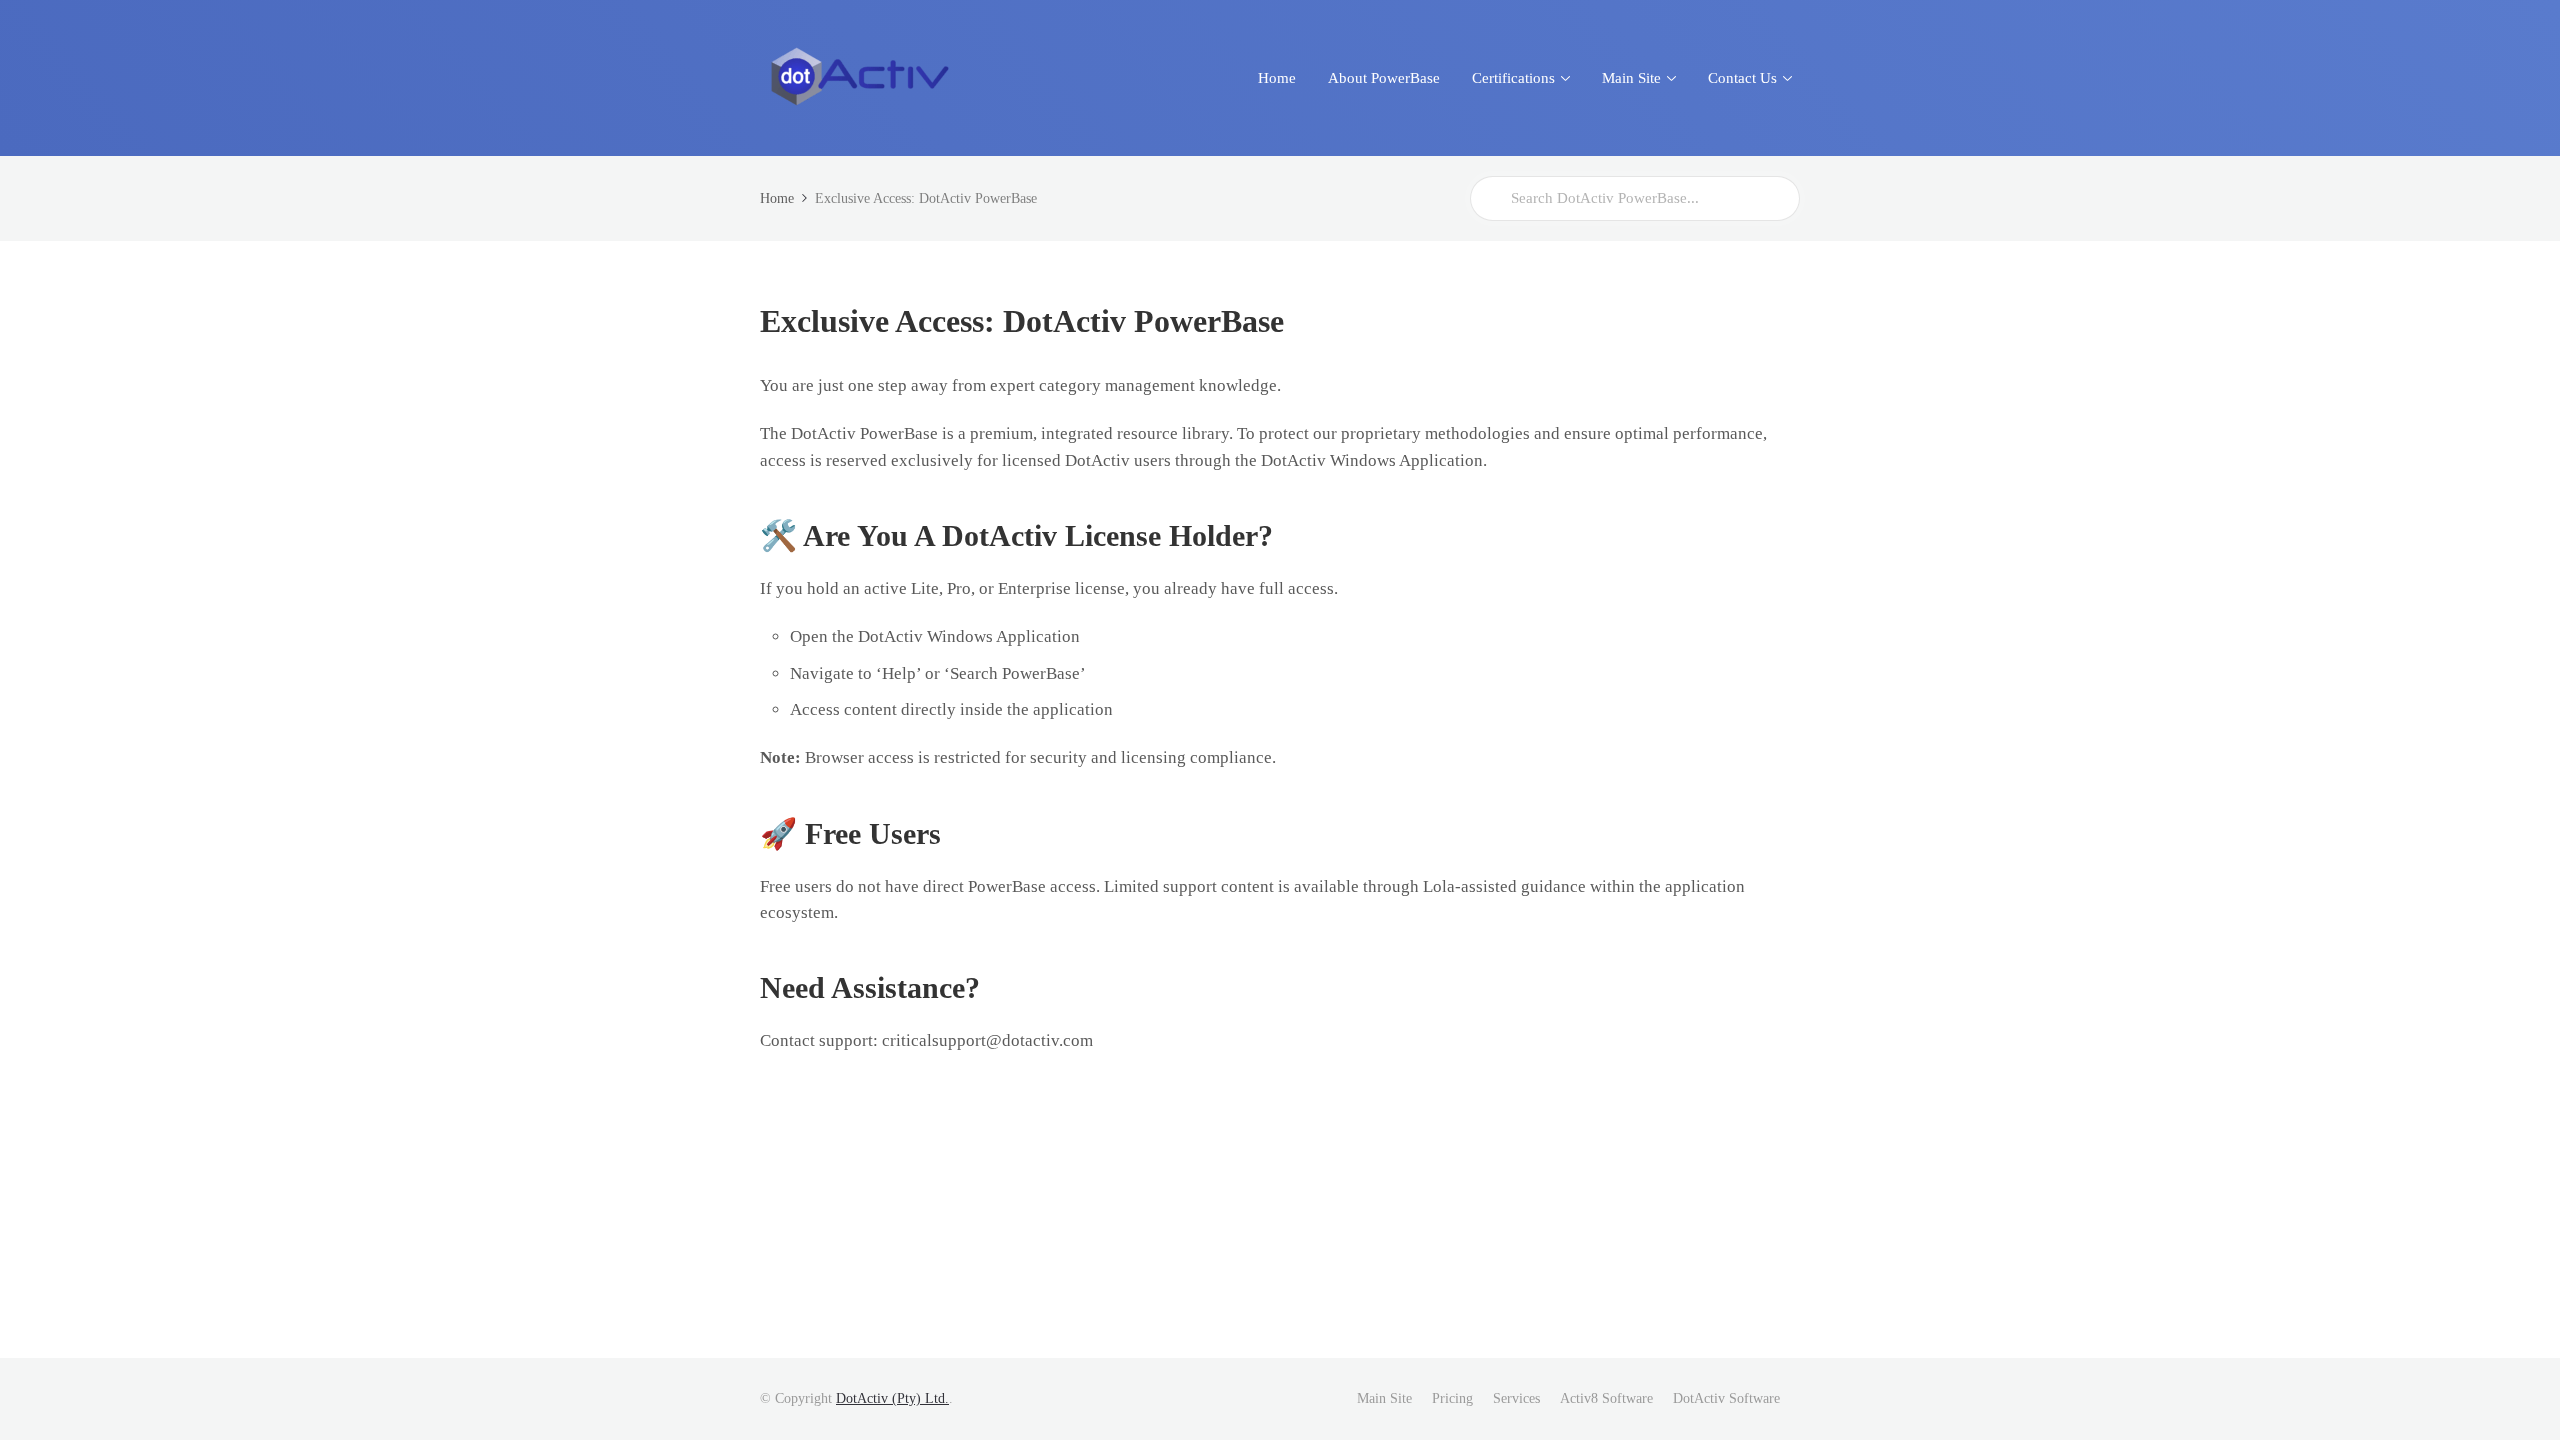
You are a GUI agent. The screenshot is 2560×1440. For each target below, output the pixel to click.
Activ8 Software (1606, 1398)
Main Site (1384, 1398)
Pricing (1452, 1398)
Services (1516, 1398)
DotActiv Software (1726, 1398)
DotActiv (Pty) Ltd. (892, 1398)
